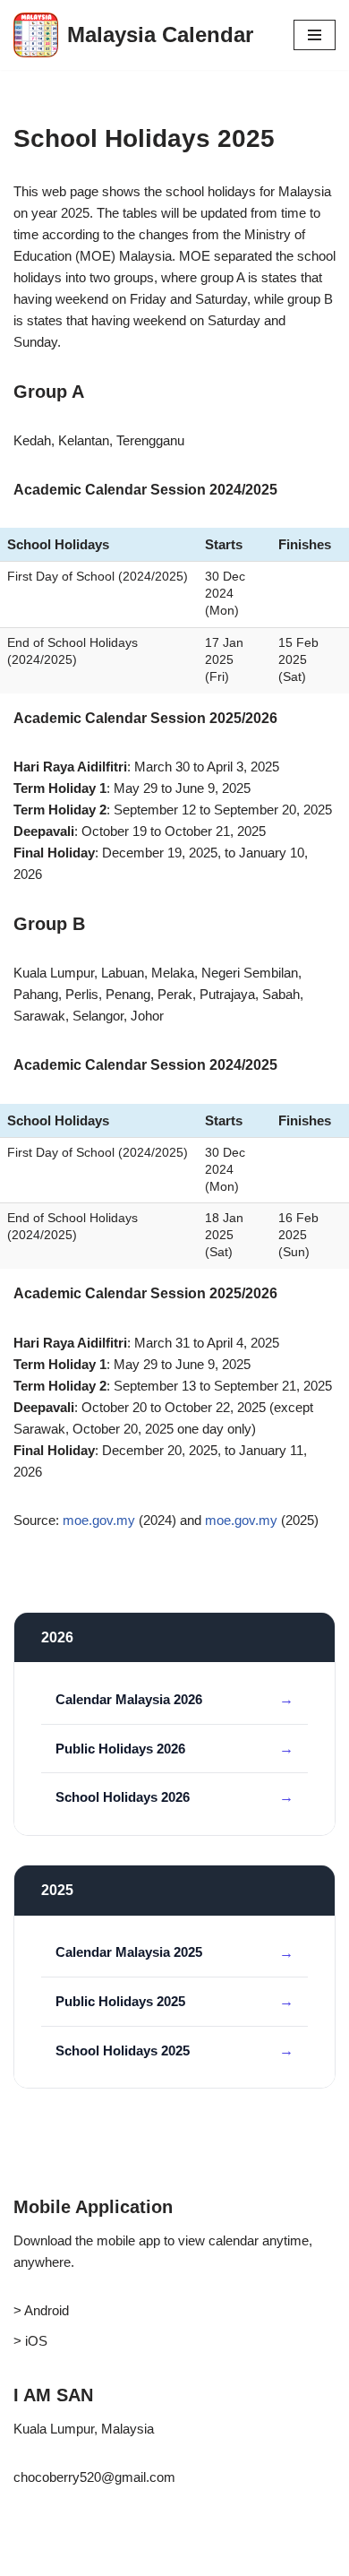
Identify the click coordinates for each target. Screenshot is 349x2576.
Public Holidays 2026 (120, 1749)
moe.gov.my (99, 1520)
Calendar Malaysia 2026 (129, 1699)
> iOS (30, 2341)
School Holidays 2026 (123, 1797)
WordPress (162, 2558)
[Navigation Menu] (315, 35)
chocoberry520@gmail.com (94, 2477)
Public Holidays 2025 (120, 2001)
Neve (29, 2558)
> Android (41, 2310)
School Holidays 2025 (123, 2050)
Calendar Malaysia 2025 (129, 1952)
